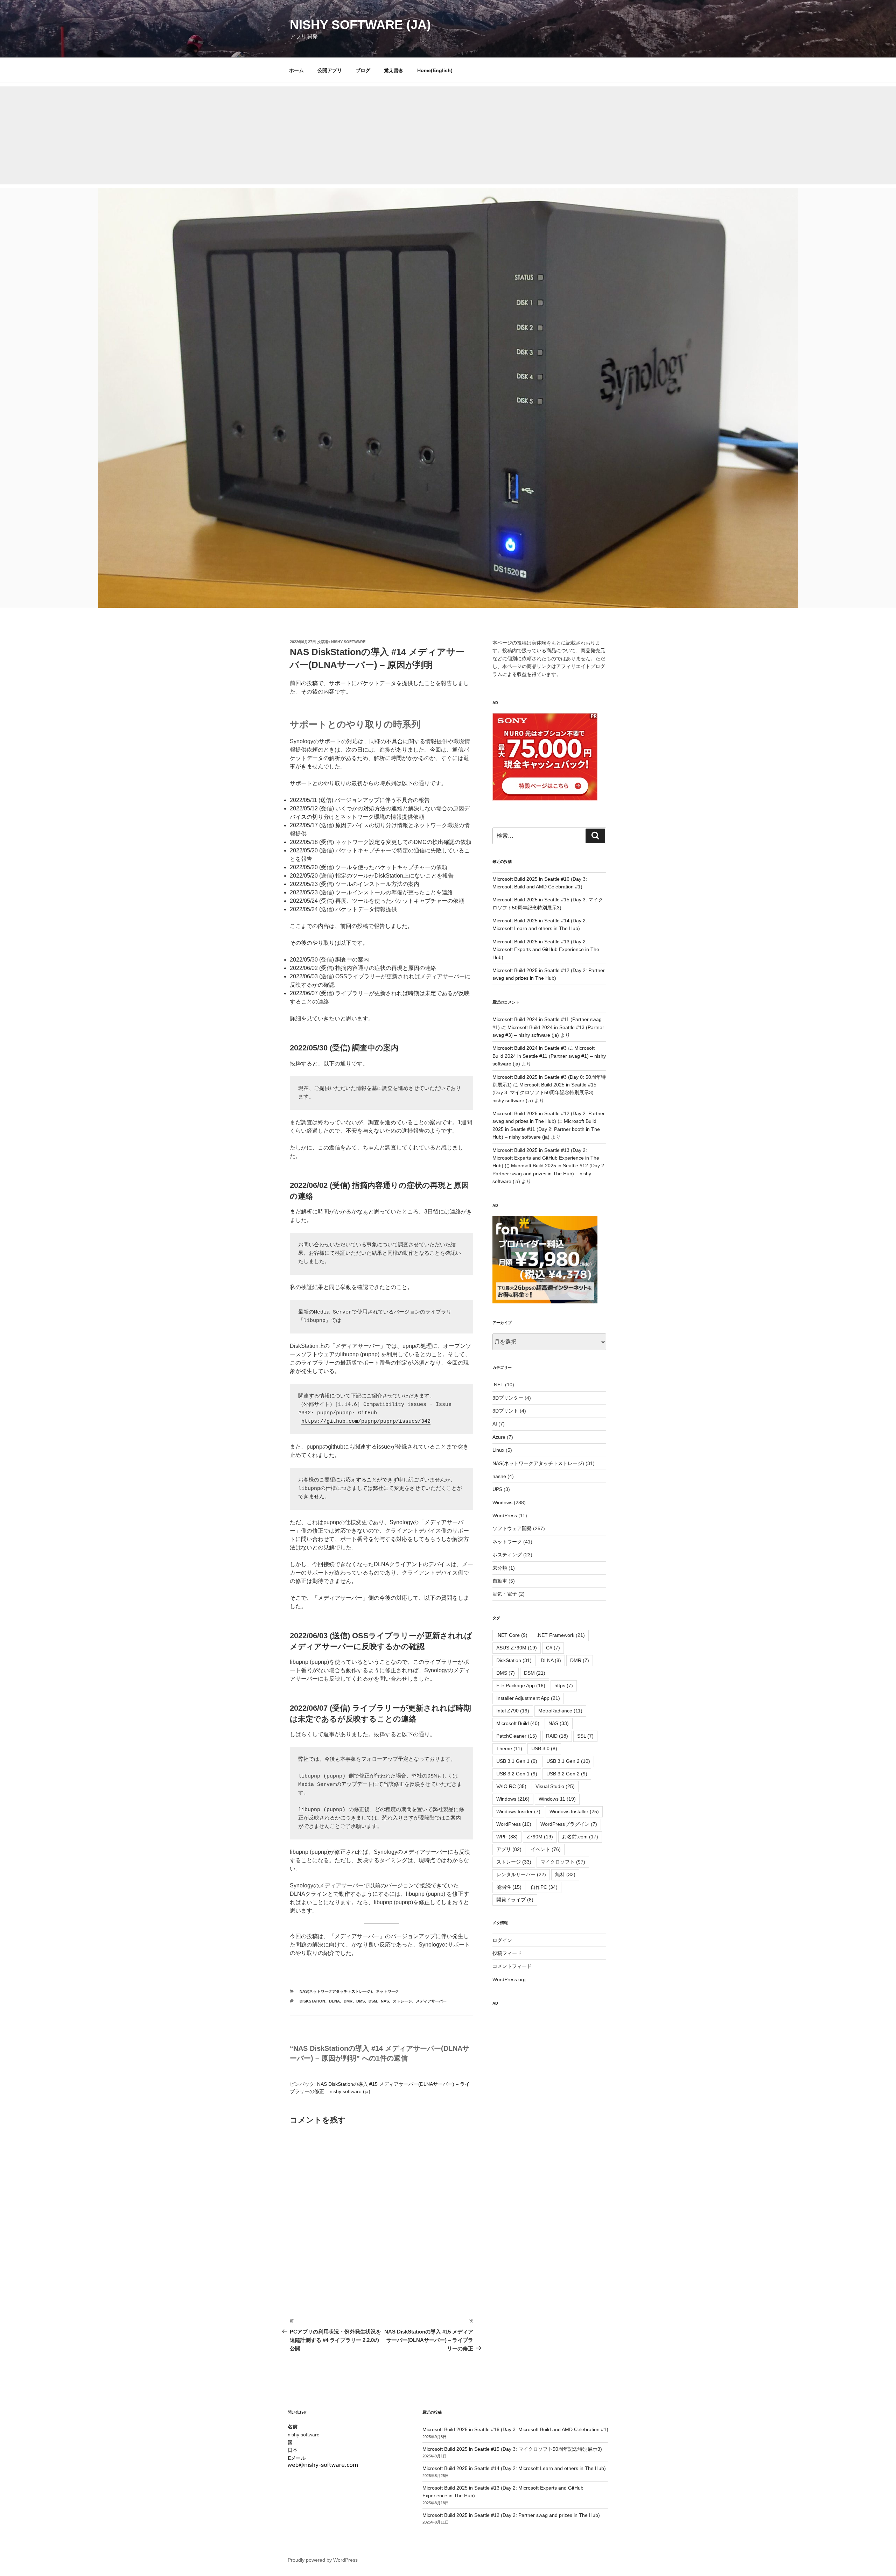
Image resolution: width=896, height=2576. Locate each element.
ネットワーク (387, 1991)
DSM (373, 2001)
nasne (499, 1476)
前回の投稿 (304, 683)
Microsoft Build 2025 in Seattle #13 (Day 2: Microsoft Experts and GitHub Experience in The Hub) (546, 949)
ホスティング (507, 1555)
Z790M (540, 1837)
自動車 (500, 1581)
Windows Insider (518, 1811)
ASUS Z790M (517, 1648)
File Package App (521, 1685)
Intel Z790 (513, 1711)
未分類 (500, 1568)
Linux (498, 1450)
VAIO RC (511, 1786)
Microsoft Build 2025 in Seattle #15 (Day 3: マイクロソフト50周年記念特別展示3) (512, 2449)
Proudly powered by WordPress (323, 2560)
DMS (360, 2001)
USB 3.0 (544, 1748)
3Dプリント (505, 1411)
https (564, 1685)
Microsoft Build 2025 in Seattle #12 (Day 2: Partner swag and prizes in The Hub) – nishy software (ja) (549, 1173)
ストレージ (402, 2001)
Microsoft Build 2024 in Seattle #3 (530, 1048)
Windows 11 (557, 1799)
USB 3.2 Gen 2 (567, 1774)
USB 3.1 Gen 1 (517, 1761)
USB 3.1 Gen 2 (568, 1761)
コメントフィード (512, 1966)
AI (495, 1424)
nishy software (348, 642)
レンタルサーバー (521, 1874)
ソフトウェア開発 (512, 1528)
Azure (499, 1437)
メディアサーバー (431, 2001)
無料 (565, 1874)
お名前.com (580, 1837)
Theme (509, 1748)
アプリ (509, 1849)
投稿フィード (507, 1953)
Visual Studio (555, 1786)
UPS (497, 1489)
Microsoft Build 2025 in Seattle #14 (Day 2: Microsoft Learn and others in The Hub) (514, 2468)
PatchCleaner (517, 1736)
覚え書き (394, 70)
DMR (348, 2001)
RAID (557, 1736)
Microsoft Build (518, 1723)
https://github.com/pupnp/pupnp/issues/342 (366, 1421)
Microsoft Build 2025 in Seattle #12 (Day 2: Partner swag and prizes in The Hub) (511, 2515)
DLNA (334, 2001)
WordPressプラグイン (569, 1824)
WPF (507, 1837)
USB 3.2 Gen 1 (517, 1774)
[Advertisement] (448, 135)
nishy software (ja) (360, 25)
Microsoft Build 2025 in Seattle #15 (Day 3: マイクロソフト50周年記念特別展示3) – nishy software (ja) (545, 1093)
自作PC (544, 1887)
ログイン (502, 1940)
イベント (546, 1849)
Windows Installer (574, 1811)
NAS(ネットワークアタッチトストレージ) (336, 1991)
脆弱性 (509, 1887)
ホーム (296, 70)
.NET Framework (561, 1635)
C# (553, 1648)
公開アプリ (330, 70)
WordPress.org (509, 1979)
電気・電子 (505, 1594)
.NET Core (512, 1635)
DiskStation (312, 2001)
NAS (385, 2001)
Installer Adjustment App (528, 1698)
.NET (498, 1385)
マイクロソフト (563, 1862)
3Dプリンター (508, 1398)
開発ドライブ (515, 1900)
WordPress (505, 1515)
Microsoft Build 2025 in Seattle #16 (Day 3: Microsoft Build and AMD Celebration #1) (515, 2429)
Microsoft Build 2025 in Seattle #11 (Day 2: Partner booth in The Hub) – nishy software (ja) (546, 1129)
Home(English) (435, 70)
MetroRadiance (560, 1711)
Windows (502, 1502)
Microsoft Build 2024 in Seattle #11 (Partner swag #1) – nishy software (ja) (549, 1056)
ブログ (363, 70)
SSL (585, 1736)
